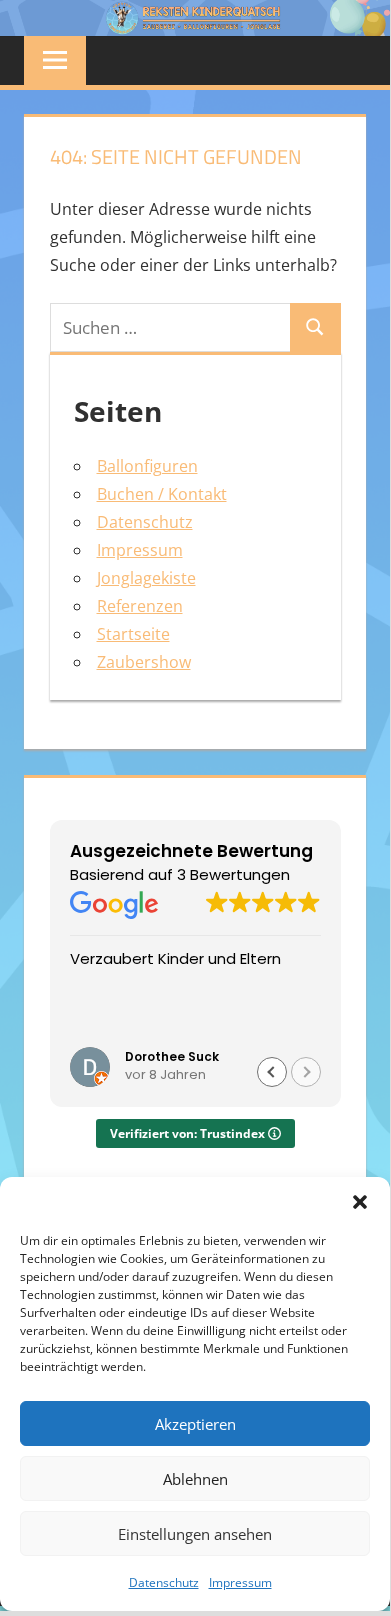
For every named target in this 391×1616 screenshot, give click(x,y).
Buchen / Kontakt (162, 494)
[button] (360, 1202)
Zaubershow (144, 662)
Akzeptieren (195, 1424)
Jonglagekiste (146, 578)
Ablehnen (195, 1479)
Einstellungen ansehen (195, 1534)
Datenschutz (164, 1582)
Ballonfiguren (147, 466)
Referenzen (140, 606)
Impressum (240, 1582)
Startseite (133, 634)
